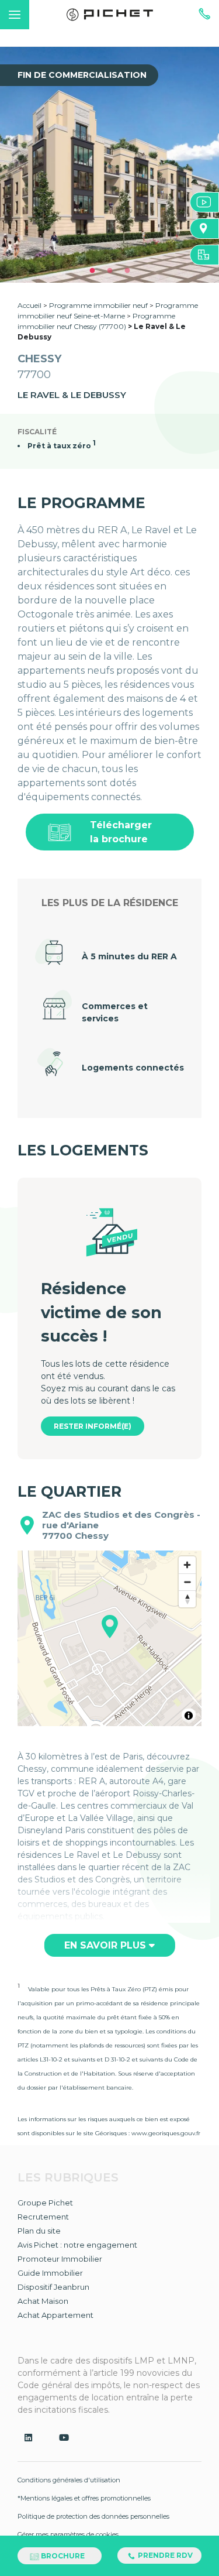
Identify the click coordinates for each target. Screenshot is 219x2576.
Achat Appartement (55, 2315)
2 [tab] (110, 271)
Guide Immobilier (50, 2273)
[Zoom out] (187, 1582)
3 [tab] (127, 271)
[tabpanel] (109, 165)
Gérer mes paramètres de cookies (68, 2534)
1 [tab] (92, 271)
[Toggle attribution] (189, 1716)
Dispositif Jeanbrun (53, 2287)
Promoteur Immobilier (60, 2259)
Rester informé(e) (93, 1426)
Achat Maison (43, 2301)
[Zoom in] (187, 1565)
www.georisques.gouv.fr (166, 2133)
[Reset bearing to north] (187, 1599)
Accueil (29, 305)
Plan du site (39, 2231)
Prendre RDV (164, 2555)
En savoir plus (107, 1945)
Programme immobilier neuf (99, 305)
